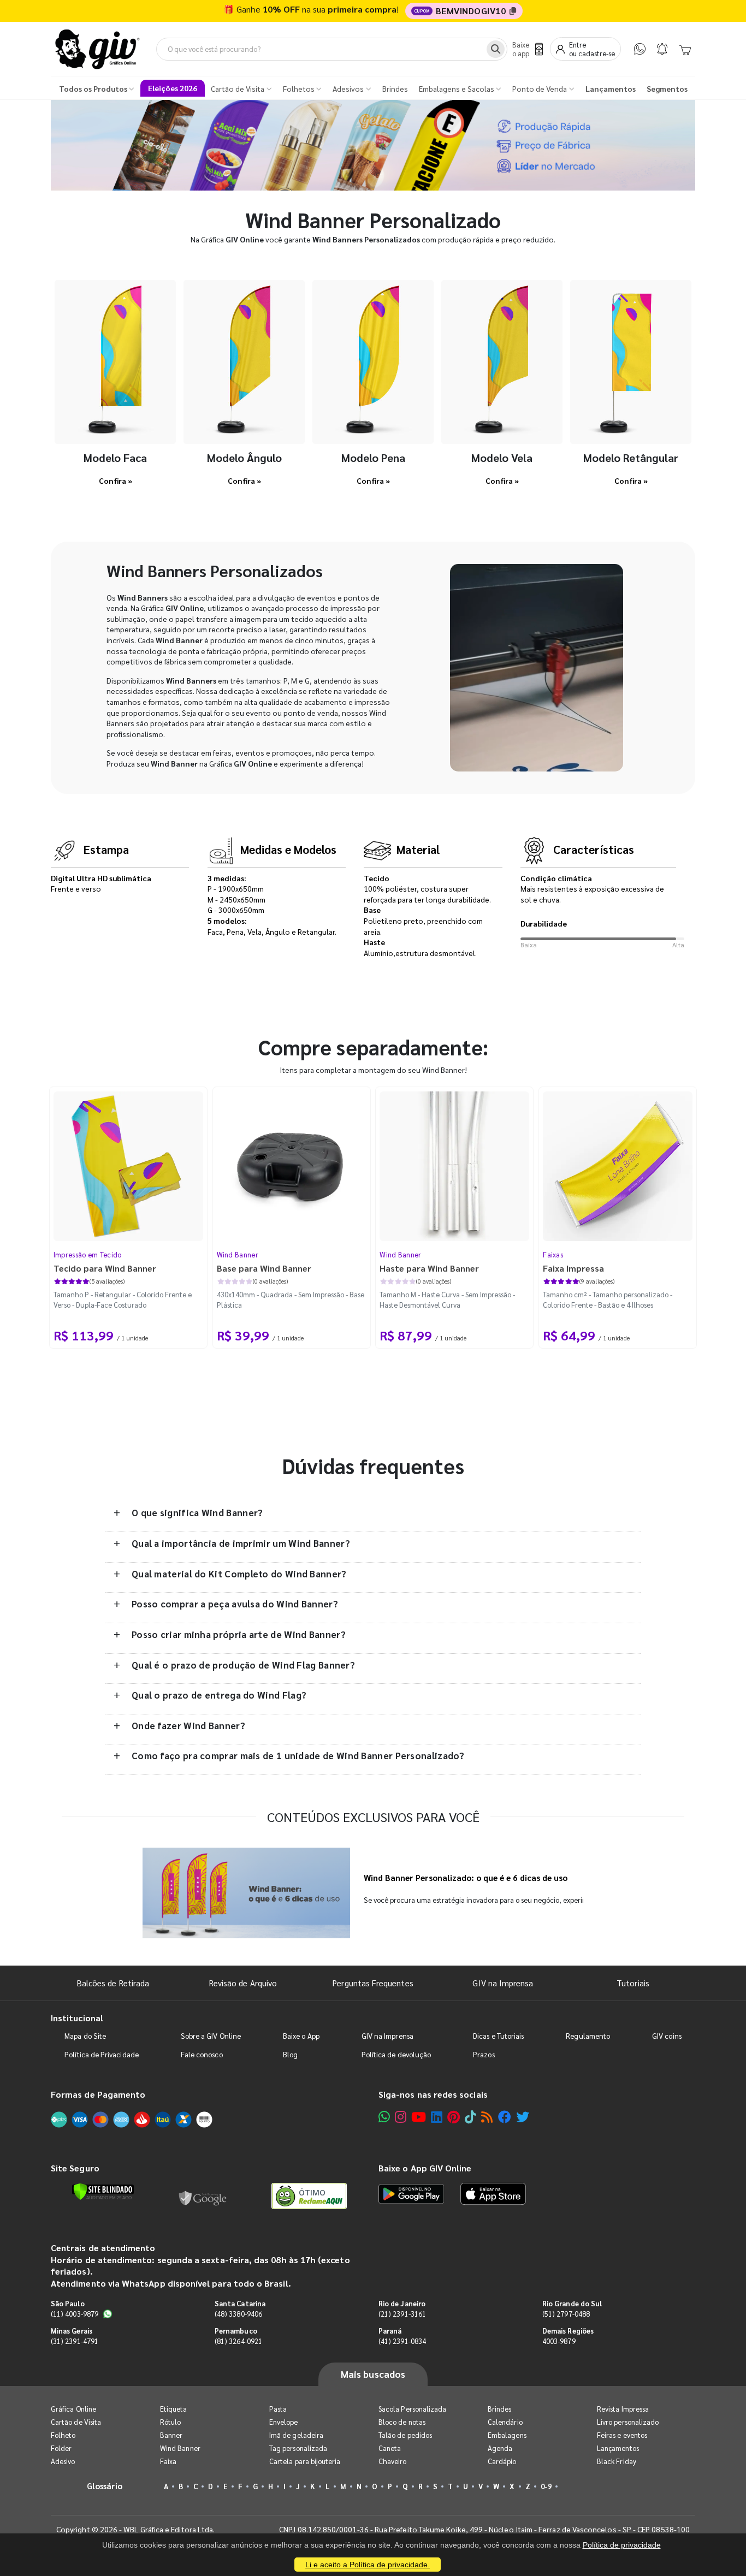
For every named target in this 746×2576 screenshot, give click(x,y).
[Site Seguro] (203, 2196)
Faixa (168, 2461)
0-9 (546, 2486)
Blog (290, 2054)
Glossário (105, 2486)
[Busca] (496, 49)
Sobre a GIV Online (211, 2036)
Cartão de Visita (76, 2422)
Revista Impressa (623, 2409)
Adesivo (63, 2461)
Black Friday (617, 2461)
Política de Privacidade (102, 2054)
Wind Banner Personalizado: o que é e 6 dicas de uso (466, 1878)
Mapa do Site (85, 2036)
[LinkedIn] (437, 2117)
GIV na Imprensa (503, 1983)
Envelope (284, 2422)
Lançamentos (618, 2448)
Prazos (484, 2054)
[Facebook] (505, 2117)
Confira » (116, 480)
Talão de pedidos (405, 2435)
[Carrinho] (685, 49)
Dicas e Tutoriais (498, 2036)
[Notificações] (662, 49)
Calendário (505, 2422)
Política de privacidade (622, 2545)
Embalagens (507, 2435)
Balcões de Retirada (113, 1983)
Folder (61, 2448)
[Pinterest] (454, 2117)
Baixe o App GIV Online (425, 2168)
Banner (171, 2435)
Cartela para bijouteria (305, 2461)
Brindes (499, 2409)
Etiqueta (174, 2409)
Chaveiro (393, 2461)
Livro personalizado (628, 2422)
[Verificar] (103, 2192)
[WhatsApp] (640, 49)
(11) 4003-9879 (75, 2314)
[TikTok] (470, 2117)
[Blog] (487, 2117)
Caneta (390, 2448)
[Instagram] (401, 2117)
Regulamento (588, 2036)
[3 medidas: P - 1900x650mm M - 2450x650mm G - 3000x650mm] (115, 362)
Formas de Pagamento (98, 2094)
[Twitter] (523, 2117)
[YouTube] (419, 2117)
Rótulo (170, 2422)
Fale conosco (202, 2054)
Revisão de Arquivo (243, 1983)
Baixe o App (301, 2036)
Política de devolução (396, 2054)
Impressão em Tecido (88, 1254)
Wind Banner (238, 1254)
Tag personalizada (298, 2448)
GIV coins (667, 2036)
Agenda (500, 2448)
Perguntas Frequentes (373, 1983)
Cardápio (502, 2461)
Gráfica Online (73, 2409)
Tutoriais (633, 1983)
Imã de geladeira (296, 2435)
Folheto (63, 2435)
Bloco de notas (402, 2422)
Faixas (553, 1254)
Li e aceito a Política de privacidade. (368, 2565)
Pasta (278, 2409)
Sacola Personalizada (412, 2409)
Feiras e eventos (622, 2435)
